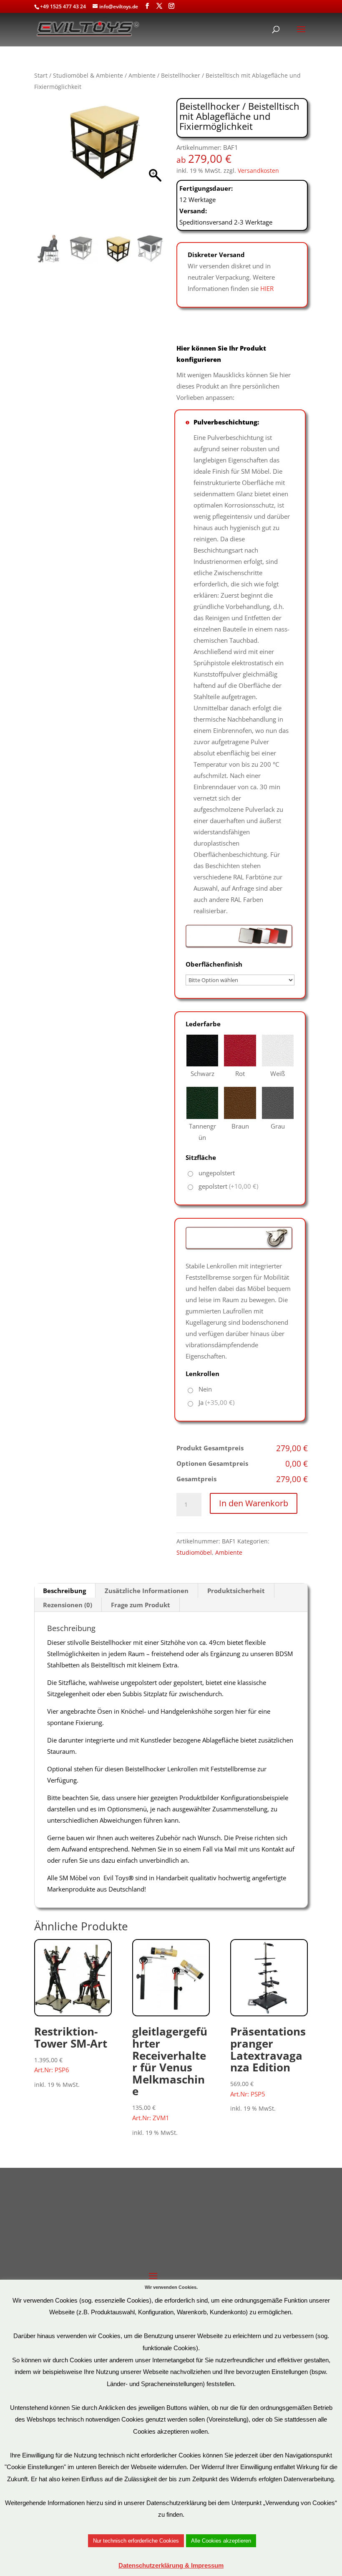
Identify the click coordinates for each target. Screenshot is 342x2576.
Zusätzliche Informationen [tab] (147, 1591)
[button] (155, 168)
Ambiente (142, 75)
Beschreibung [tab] (64, 1591)
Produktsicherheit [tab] (236, 1591)
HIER (267, 288)
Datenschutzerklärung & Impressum (171, 2565)
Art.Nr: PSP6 (71, 2049)
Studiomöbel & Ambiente (88, 75)
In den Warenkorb (254, 1503)
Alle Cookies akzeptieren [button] (221, 2541)
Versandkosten (258, 171)
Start (41, 75)
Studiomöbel (194, 1552)
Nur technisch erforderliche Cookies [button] (136, 2541)
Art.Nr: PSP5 (268, 2061)
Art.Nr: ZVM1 (170, 2073)
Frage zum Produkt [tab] (141, 1605)
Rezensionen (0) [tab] (68, 1605)
